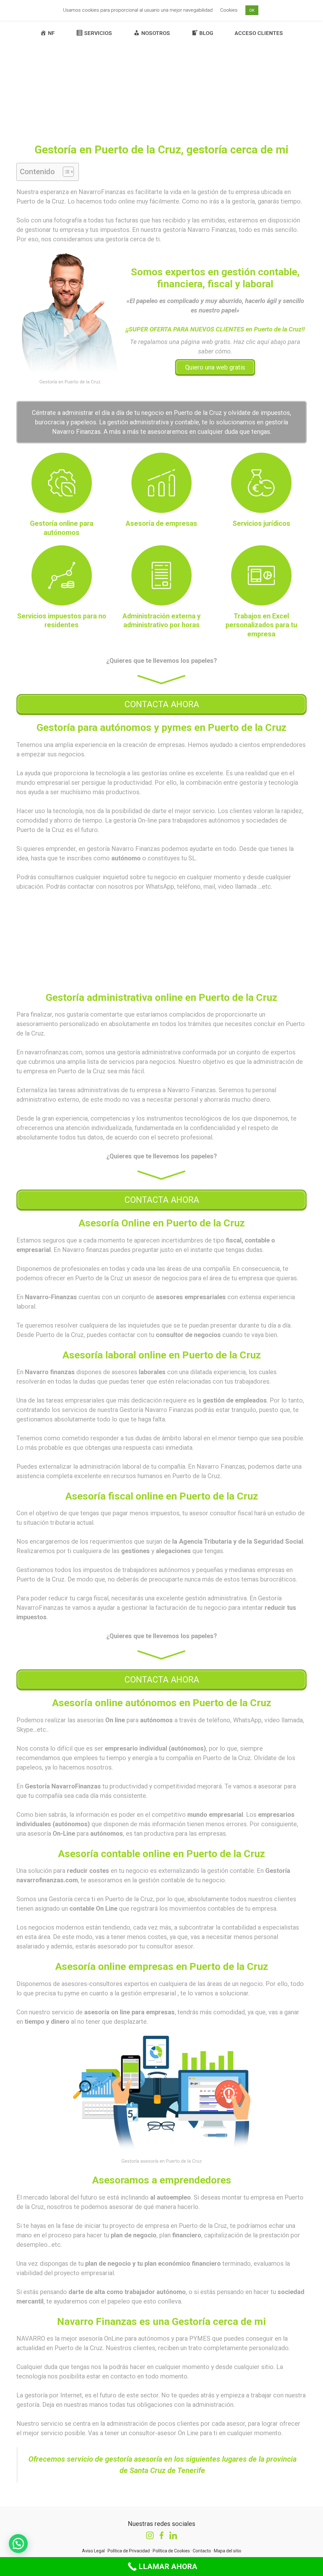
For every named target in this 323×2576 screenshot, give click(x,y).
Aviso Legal (93, 2551)
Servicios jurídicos (261, 523)
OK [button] (252, 10)
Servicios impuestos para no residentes (62, 621)
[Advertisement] (161, 83)
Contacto (202, 2551)
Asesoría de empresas (161, 523)
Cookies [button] (229, 10)
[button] (65, 172)
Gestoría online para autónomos (62, 528)
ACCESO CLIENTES (259, 33)
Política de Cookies (171, 2551)
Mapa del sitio (228, 2551)
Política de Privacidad (129, 2551)
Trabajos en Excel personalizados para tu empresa (261, 625)
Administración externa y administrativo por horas (161, 621)
